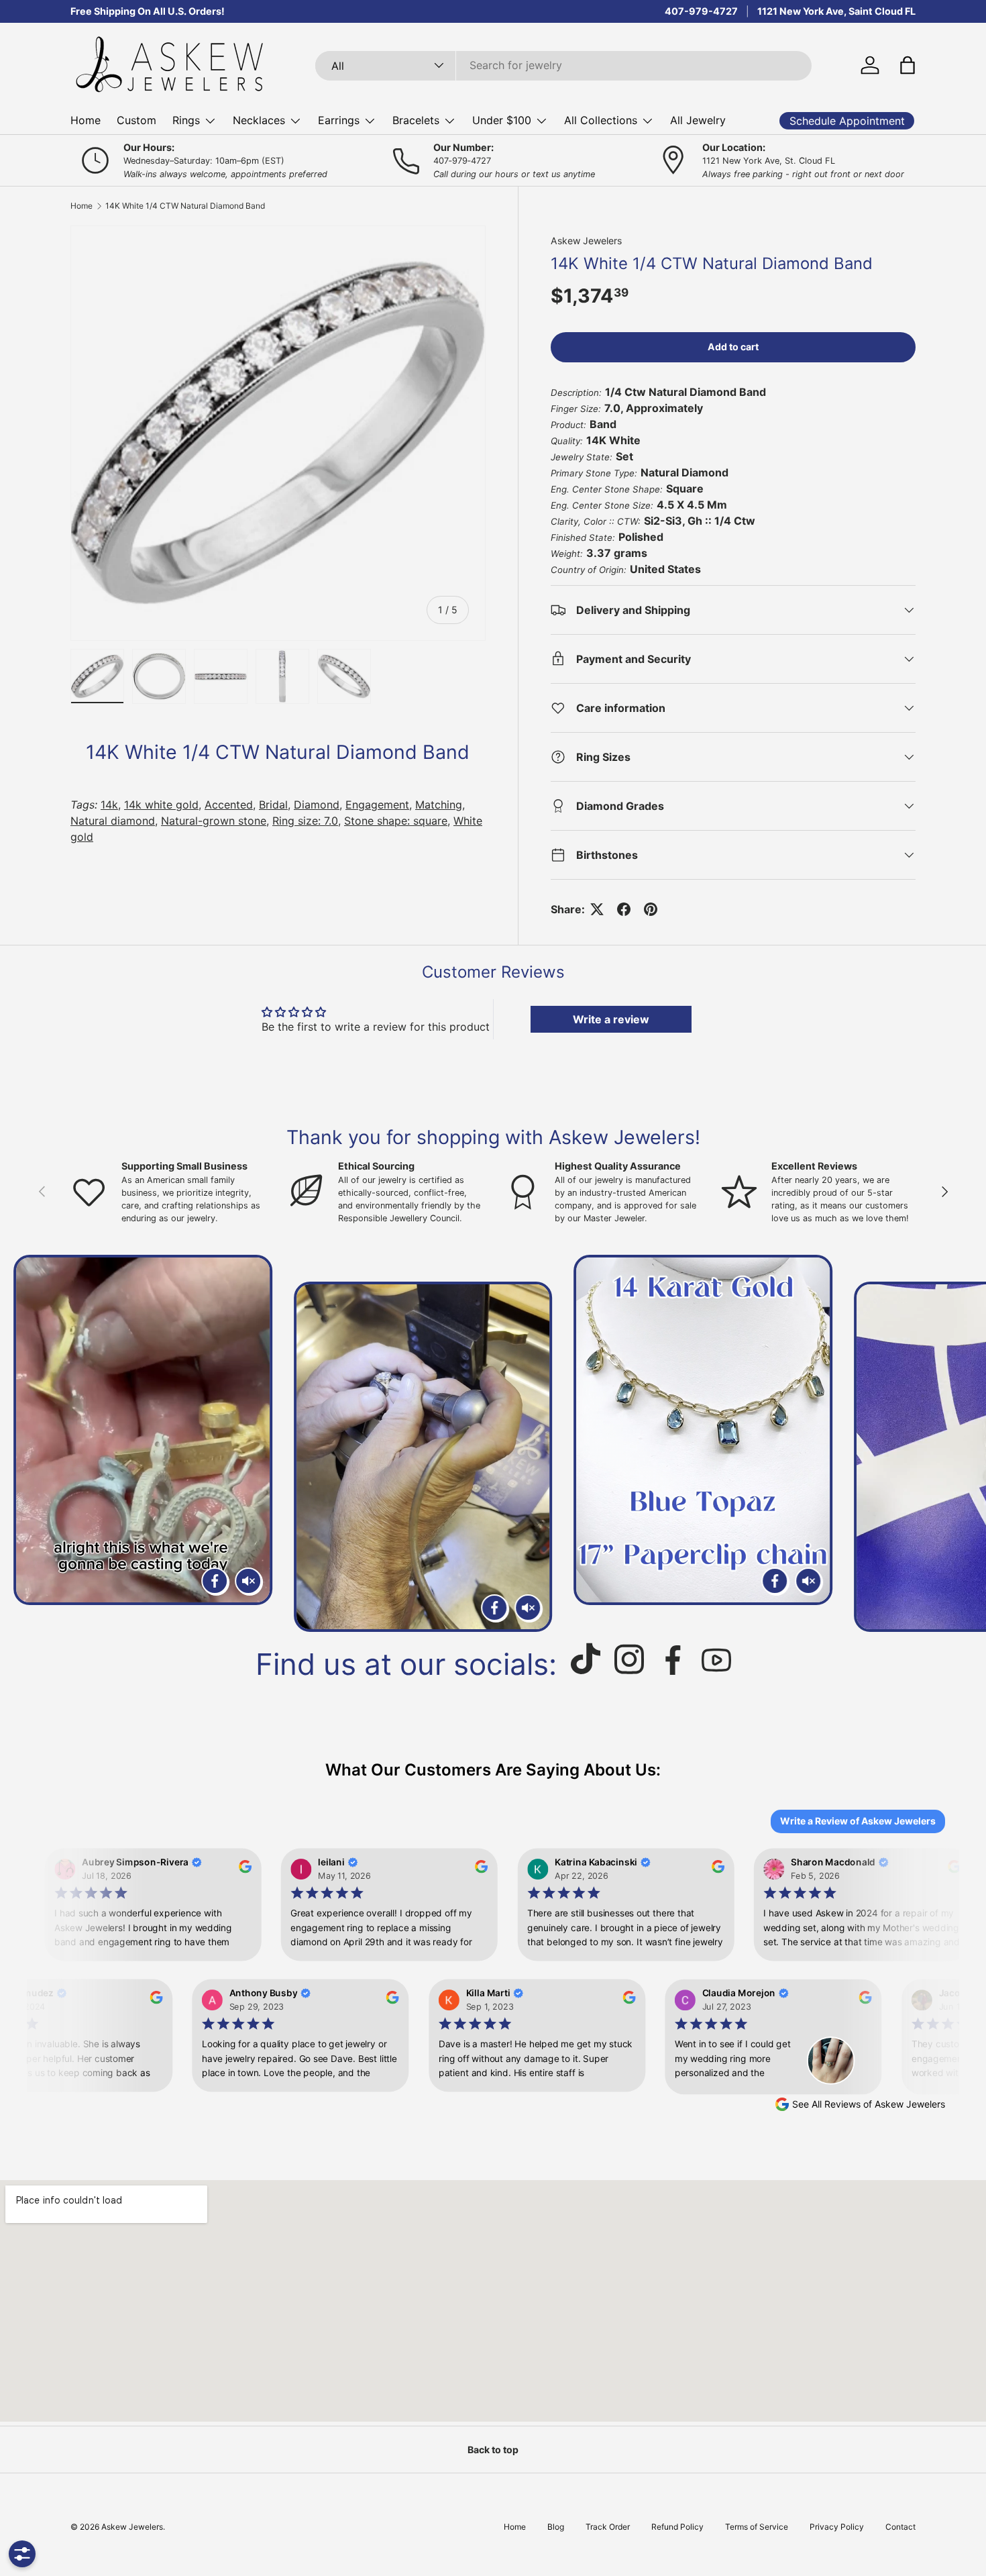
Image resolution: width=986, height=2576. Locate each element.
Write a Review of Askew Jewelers (858, 1821)
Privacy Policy (837, 2527)
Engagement (377, 805)
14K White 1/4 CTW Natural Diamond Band (185, 206)
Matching (439, 805)
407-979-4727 (701, 11)
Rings (186, 120)
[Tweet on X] (597, 909)
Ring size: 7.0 (305, 821)
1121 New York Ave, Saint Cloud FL (836, 11)
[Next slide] (960, 1443)
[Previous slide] (26, 1443)
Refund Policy (677, 2527)
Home (86, 120)
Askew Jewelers (586, 241)
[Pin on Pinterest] (651, 909)
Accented (229, 805)
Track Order (608, 2527)
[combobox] (564, 65)
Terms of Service (757, 2527)
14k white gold (161, 805)
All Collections (601, 120)
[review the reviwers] (240, 1869)
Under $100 (502, 120)
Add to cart (733, 347)
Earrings (339, 120)
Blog (556, 2527)
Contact (900, 2527)
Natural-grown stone (214, 821)
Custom (136, 120)
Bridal (273, 805)
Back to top (493, 2450)
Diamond (317, 805)
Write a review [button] (611, 1019)
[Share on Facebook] (624, 909)
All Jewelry (698, 120)
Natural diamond (113, 821)
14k (109, 805)
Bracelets (416, 120)
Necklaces (259, 120)
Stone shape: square (396, 821)
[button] (908, 65)
